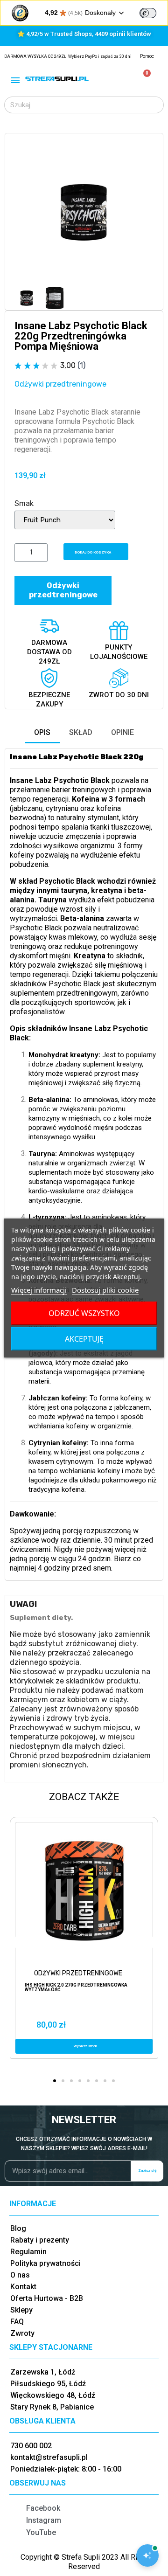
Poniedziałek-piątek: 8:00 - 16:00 (66, 2469)
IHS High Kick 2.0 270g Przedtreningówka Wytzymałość (76, 1987)
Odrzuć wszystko (84, 1313)
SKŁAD (81, 732)
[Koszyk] (143, 79)
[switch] (148, 13)
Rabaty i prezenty (40, 2240)
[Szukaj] (155, 105)
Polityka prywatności (45, 2263)
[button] (23, 212)
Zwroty (22, 2333)
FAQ (17, 2322)
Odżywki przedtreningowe (60, 384)
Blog (18, 2228)
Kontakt (23, 2287)
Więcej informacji (39, 1290)
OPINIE (122, 732)
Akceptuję (84, 1339)
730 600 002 (31, 2446)
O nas (20, 2275)
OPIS (42, 732)
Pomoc (147, 56)
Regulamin (28, 2252)
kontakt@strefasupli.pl (49, 2457)
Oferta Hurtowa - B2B (47, 2298)
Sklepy (21, 2310)
